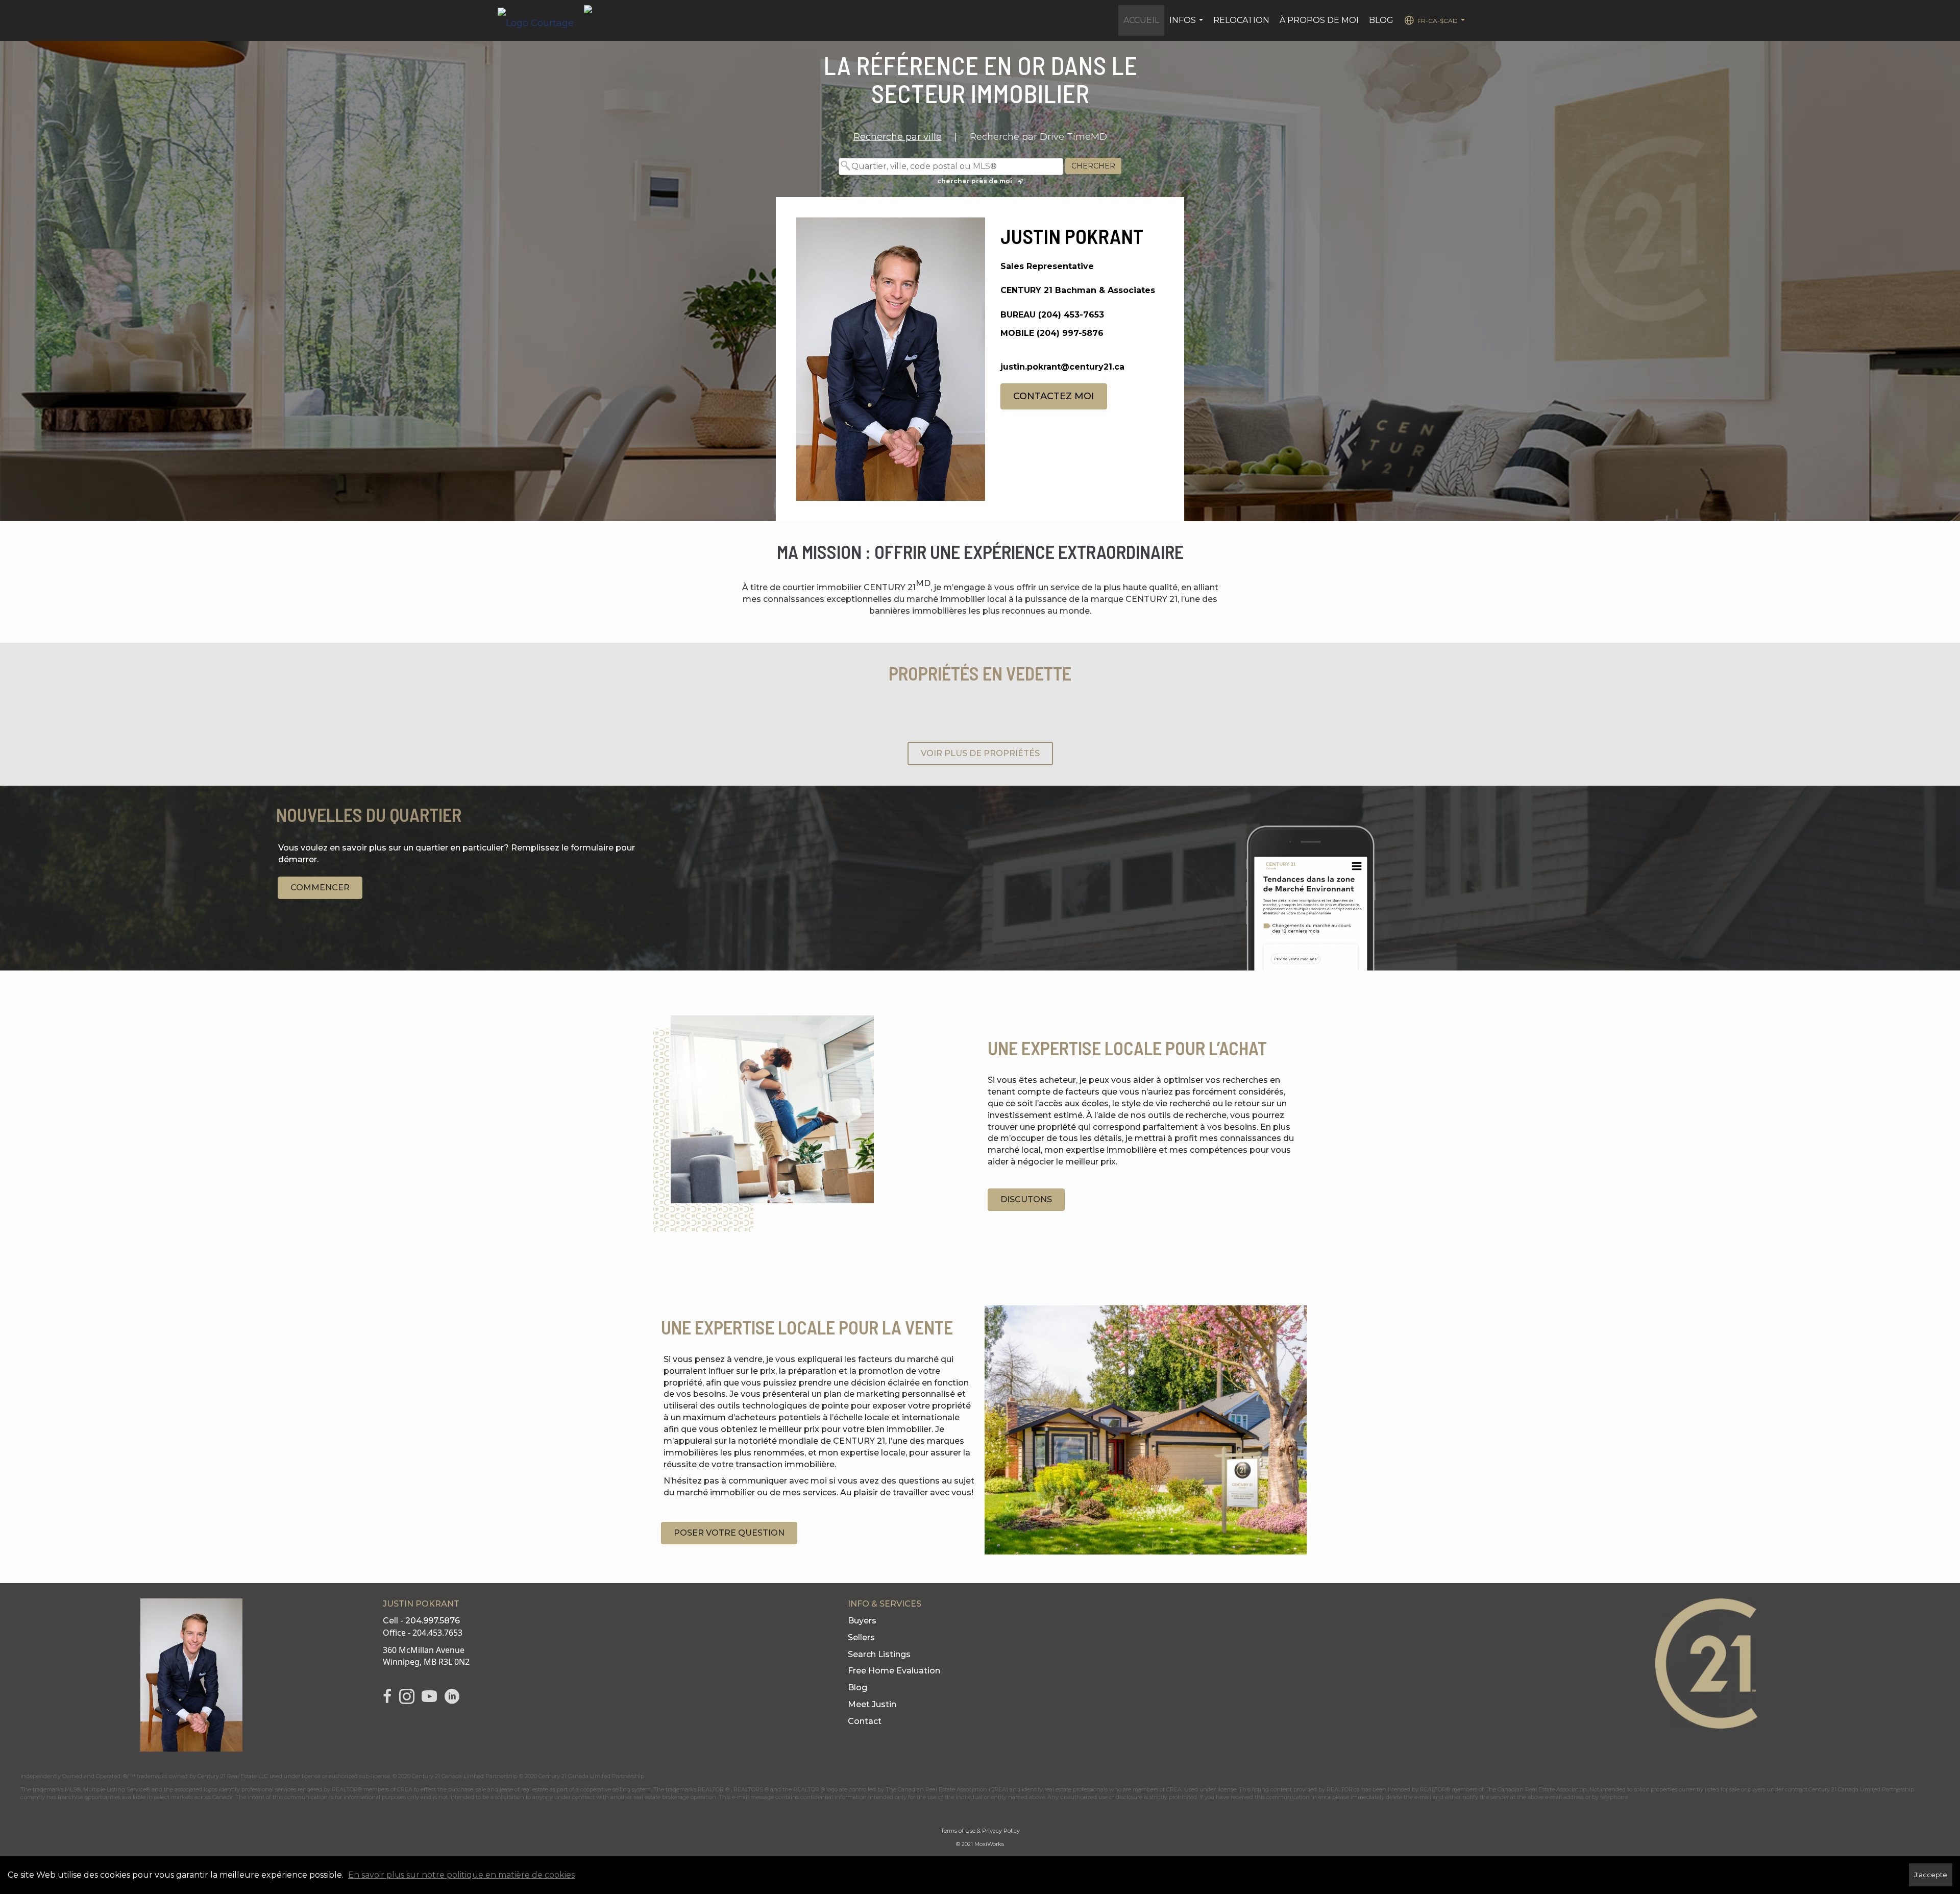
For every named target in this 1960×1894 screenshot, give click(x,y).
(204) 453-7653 (1071, 315)
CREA (405, 1789)
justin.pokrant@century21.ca (1062, 367)
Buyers (862, 1621)
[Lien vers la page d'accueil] (541, 20)
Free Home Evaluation (894, 1671)
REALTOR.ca (1343, 1789)
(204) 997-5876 (1070, 333)
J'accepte (1931, 1875)
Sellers (861, 1637)
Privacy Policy (1001, 1831)
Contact (865, 1721)
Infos (1187, 26)
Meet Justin (872, 1704)
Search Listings (879, 1654)
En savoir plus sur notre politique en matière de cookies (461, 1875)
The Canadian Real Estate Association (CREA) (947, 1789)
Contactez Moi (1054, 396)
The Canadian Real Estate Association (1536, 1789)
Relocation (1241, 20)
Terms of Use (958, 1831)
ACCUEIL (1141, 20)
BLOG (1381, 20)
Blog (857, 1687)
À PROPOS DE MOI (1319, 20)
